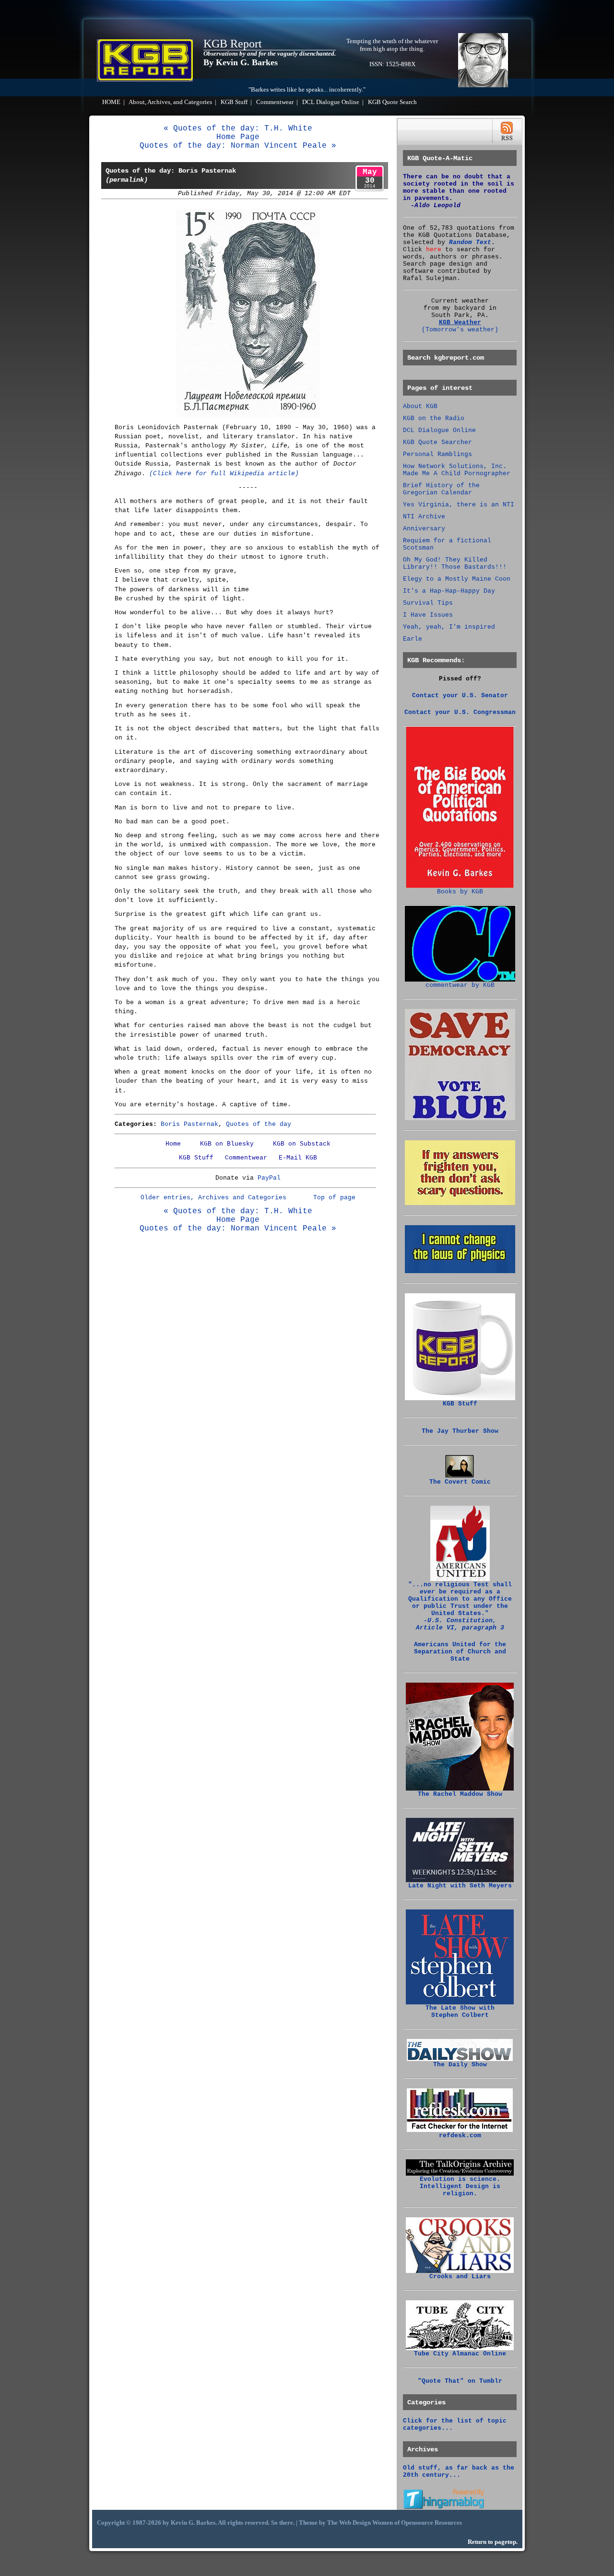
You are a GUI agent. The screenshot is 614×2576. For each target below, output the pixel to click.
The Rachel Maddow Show (460, 1794)
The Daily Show (460, 2065)
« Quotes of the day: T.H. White (238, 129)
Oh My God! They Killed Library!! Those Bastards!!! (455, 563)
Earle (413, 639)
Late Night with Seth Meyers (460, 1886)
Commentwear (275, 102)
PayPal (269, 1178)
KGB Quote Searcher (437, 442)
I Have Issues (428, 615)
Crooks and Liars (460, 2277)
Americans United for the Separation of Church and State (460, 1652)
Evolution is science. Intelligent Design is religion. (460, 2186)
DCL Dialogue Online (331, 102)
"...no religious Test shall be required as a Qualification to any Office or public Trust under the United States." (460, 1606)
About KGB (420, 406)
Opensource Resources (431, 2523)
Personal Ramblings (437, 454)
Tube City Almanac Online (460, 2354)
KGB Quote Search (392, 102)
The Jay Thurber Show (460, 1431)
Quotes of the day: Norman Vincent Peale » (238, 146)
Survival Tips (428, 603)
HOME (111, 102)
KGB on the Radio (434, 418)
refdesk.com (460, 2136)
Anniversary (424, 529)
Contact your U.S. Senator (460, 696)
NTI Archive (424, 517)
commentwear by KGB (460, 985)
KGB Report (233, 44)
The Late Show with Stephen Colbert (460, 2012)
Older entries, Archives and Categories (213, 1198)
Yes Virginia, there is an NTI (459, 505)
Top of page (334, 1198)
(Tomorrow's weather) (460, 330)
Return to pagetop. (493, 2542)
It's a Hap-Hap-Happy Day (449, 591)
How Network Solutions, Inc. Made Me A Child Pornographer (457, 470)
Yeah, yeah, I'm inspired (449, 627)
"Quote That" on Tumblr (460, 2381)
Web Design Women (366, 2523)
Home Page (238, 137)
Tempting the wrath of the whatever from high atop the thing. (392, 45)
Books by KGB (460, 892)
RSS (507, 131)
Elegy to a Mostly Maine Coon (457, 579)
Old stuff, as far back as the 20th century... (459, 2471)
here (434, 250)
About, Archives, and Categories (170, 102)
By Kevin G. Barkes (241, 62)
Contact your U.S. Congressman (460, 712)
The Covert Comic (460, 1482)
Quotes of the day (259, 1124)
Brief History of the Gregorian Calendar (441, 489)
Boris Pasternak (189, 1124)
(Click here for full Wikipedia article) (224, 474)
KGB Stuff (234, 102)
